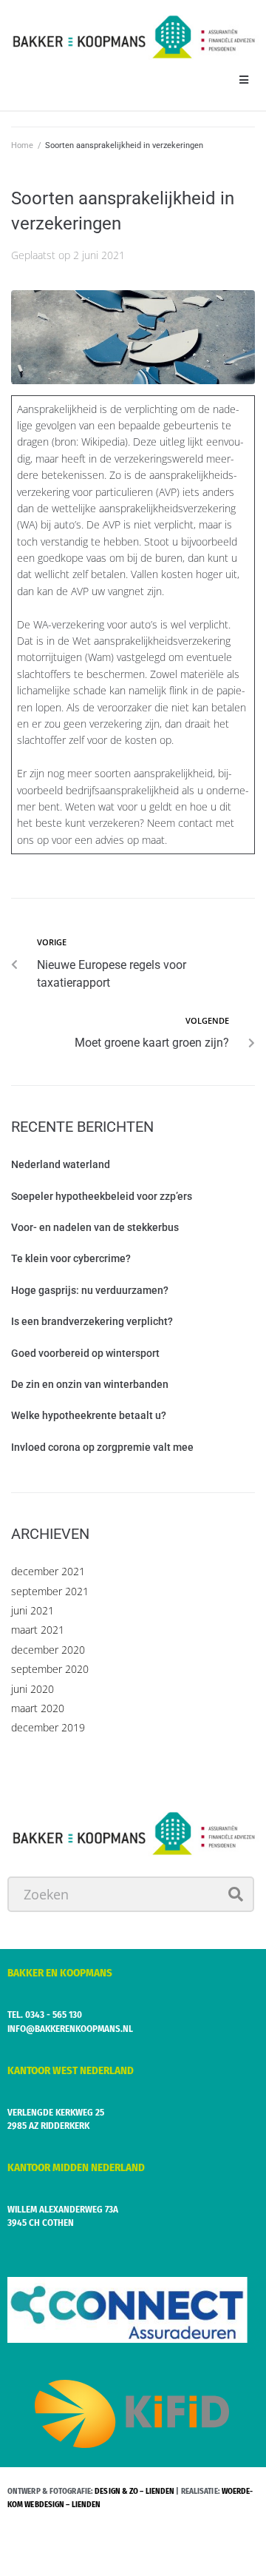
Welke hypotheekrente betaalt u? (89, 1415)
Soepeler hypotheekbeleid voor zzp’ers (102, 1196)
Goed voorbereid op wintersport (85, 1353)
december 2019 (48, 1727)
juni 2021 (33, 1610)
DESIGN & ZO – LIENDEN (134, 2491)
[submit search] (236, 1894)
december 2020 (48, 1650)
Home (22, 145)
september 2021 (50, 1591)
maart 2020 (38, 1708)
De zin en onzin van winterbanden (90, 1384)
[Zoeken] (131, 1894)
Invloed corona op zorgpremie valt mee (102, 1447)
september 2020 (50, 1669)
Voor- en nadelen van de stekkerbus (95, 1227)
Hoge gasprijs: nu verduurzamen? (90, 1290)
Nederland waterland (61, 1164)
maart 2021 (38, 1630)
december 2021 (48, 1571)
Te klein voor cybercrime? (71, 1258)
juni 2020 (33, 1689)
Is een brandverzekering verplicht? (92, 1321)
